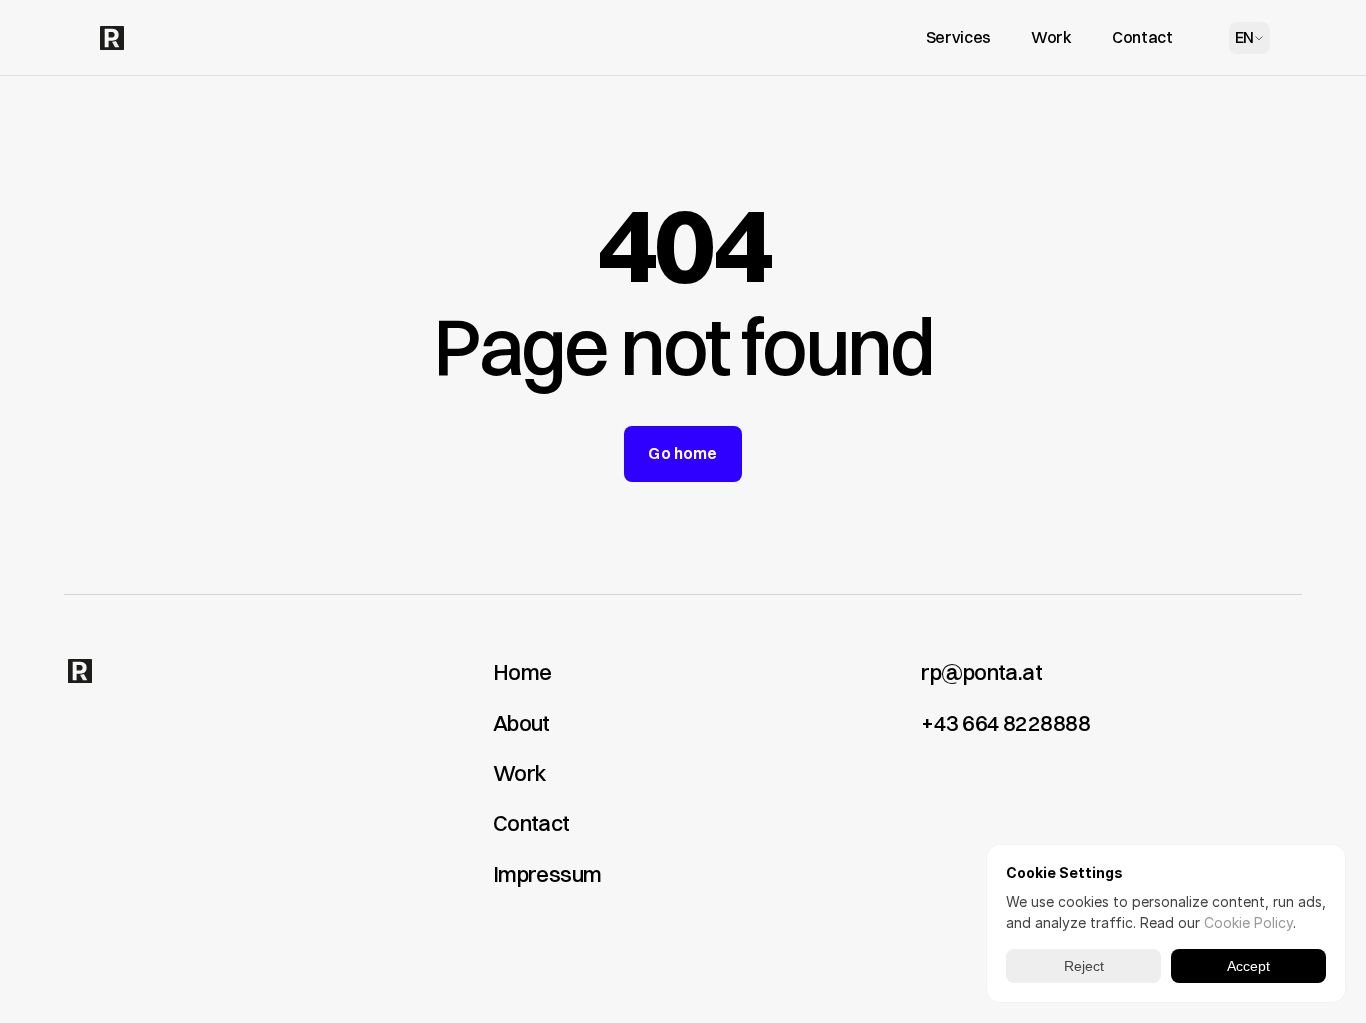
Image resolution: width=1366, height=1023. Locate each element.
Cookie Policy (1248, 922)
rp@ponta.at (981, 672)
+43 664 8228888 (1005, 723)
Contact (531, 823)
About (521, 723)
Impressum (547, 874)
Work (519, 773)
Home (522, 672)
